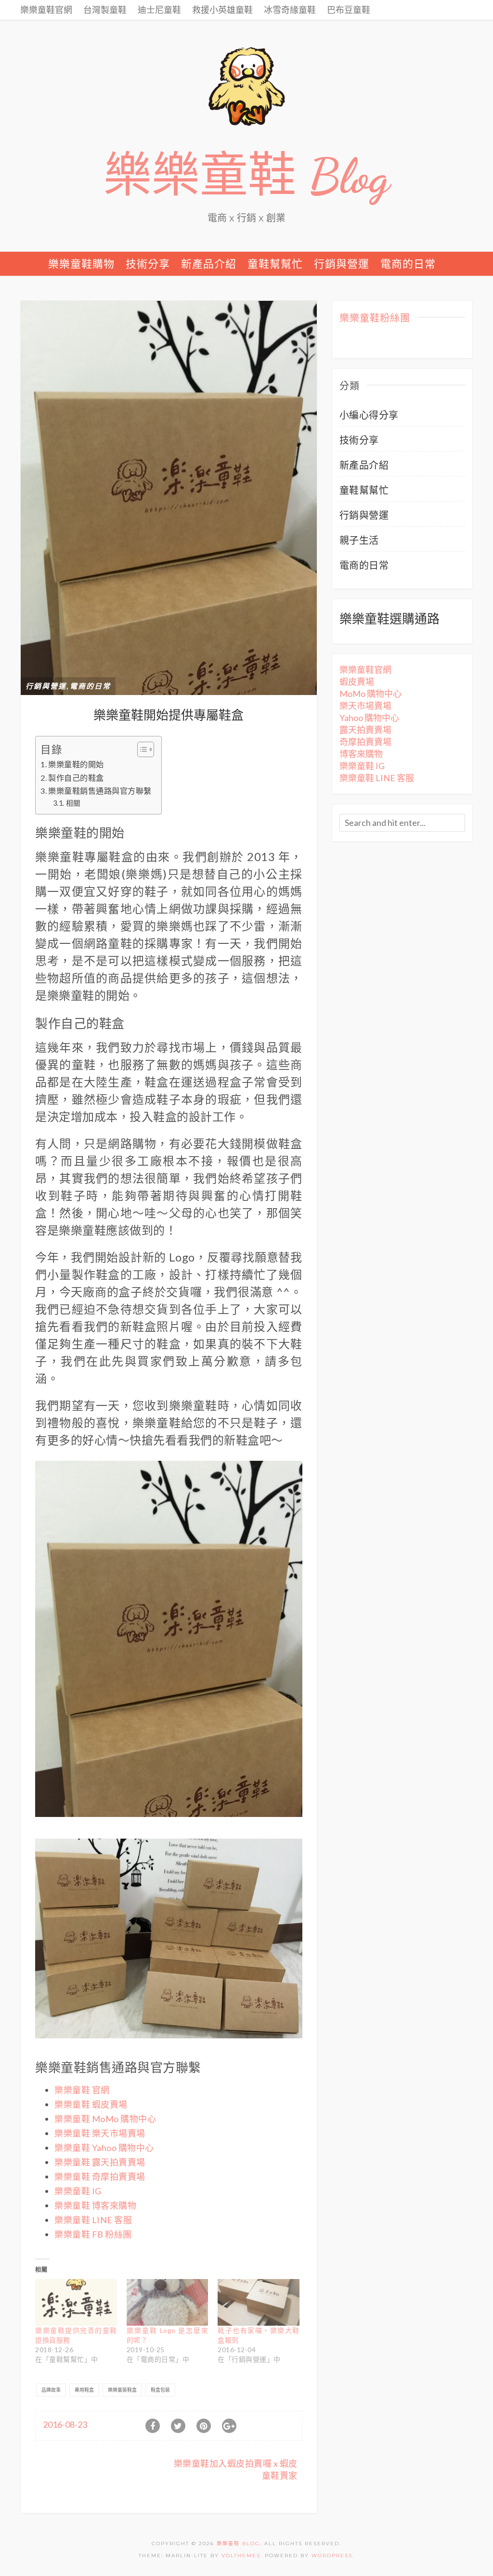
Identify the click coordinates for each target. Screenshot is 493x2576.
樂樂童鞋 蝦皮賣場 (91, 2104)
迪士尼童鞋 (159, 10)
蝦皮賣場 (357, 682)
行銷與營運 (342, 264)
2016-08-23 (65, 2424)
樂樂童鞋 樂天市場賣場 (100, 2133)
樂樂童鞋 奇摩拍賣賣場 (100, 2177)
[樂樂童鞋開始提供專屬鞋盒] (169, 497)
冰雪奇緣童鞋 (290, 10)
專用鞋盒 (84, 2390)
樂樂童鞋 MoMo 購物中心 (105, 2119)
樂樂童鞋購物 (81, 264)
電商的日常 (408, 264)
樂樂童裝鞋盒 (122, 2390)
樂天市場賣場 (365, 706)
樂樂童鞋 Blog (246, 176)
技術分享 (148, 264)
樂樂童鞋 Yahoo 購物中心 (104, 2148)
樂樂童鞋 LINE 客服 (93, 2220)
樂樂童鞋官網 (46, 10)
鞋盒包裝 (160, 2390)
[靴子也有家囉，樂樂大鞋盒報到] (259, 2302)
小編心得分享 (369, 415)
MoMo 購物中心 (370, 694)
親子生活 (359, 540)
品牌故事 (51, 2390)
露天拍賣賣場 (365, 730)
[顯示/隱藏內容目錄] (141, 749)
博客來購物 (361, 754)
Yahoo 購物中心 (369, 718)
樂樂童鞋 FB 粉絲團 (93, 2234)
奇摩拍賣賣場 (365, 742)
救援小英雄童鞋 (222, 10)
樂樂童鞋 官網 (82, 2090)
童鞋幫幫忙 (275, 264)
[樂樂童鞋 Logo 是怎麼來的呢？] (168, 2302)
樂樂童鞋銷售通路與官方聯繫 (100, 791)
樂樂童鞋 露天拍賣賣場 (100, 2162)
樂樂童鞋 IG (78, 2191)
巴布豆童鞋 (349, 10)
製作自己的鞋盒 (76, 778)
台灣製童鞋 (105, 10)
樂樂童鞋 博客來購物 (95, 2205)
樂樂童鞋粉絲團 (375, 319)
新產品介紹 (209, 264)
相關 (73, 803)
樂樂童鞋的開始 (76, 764)
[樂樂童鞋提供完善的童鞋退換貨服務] (76, 2302)
